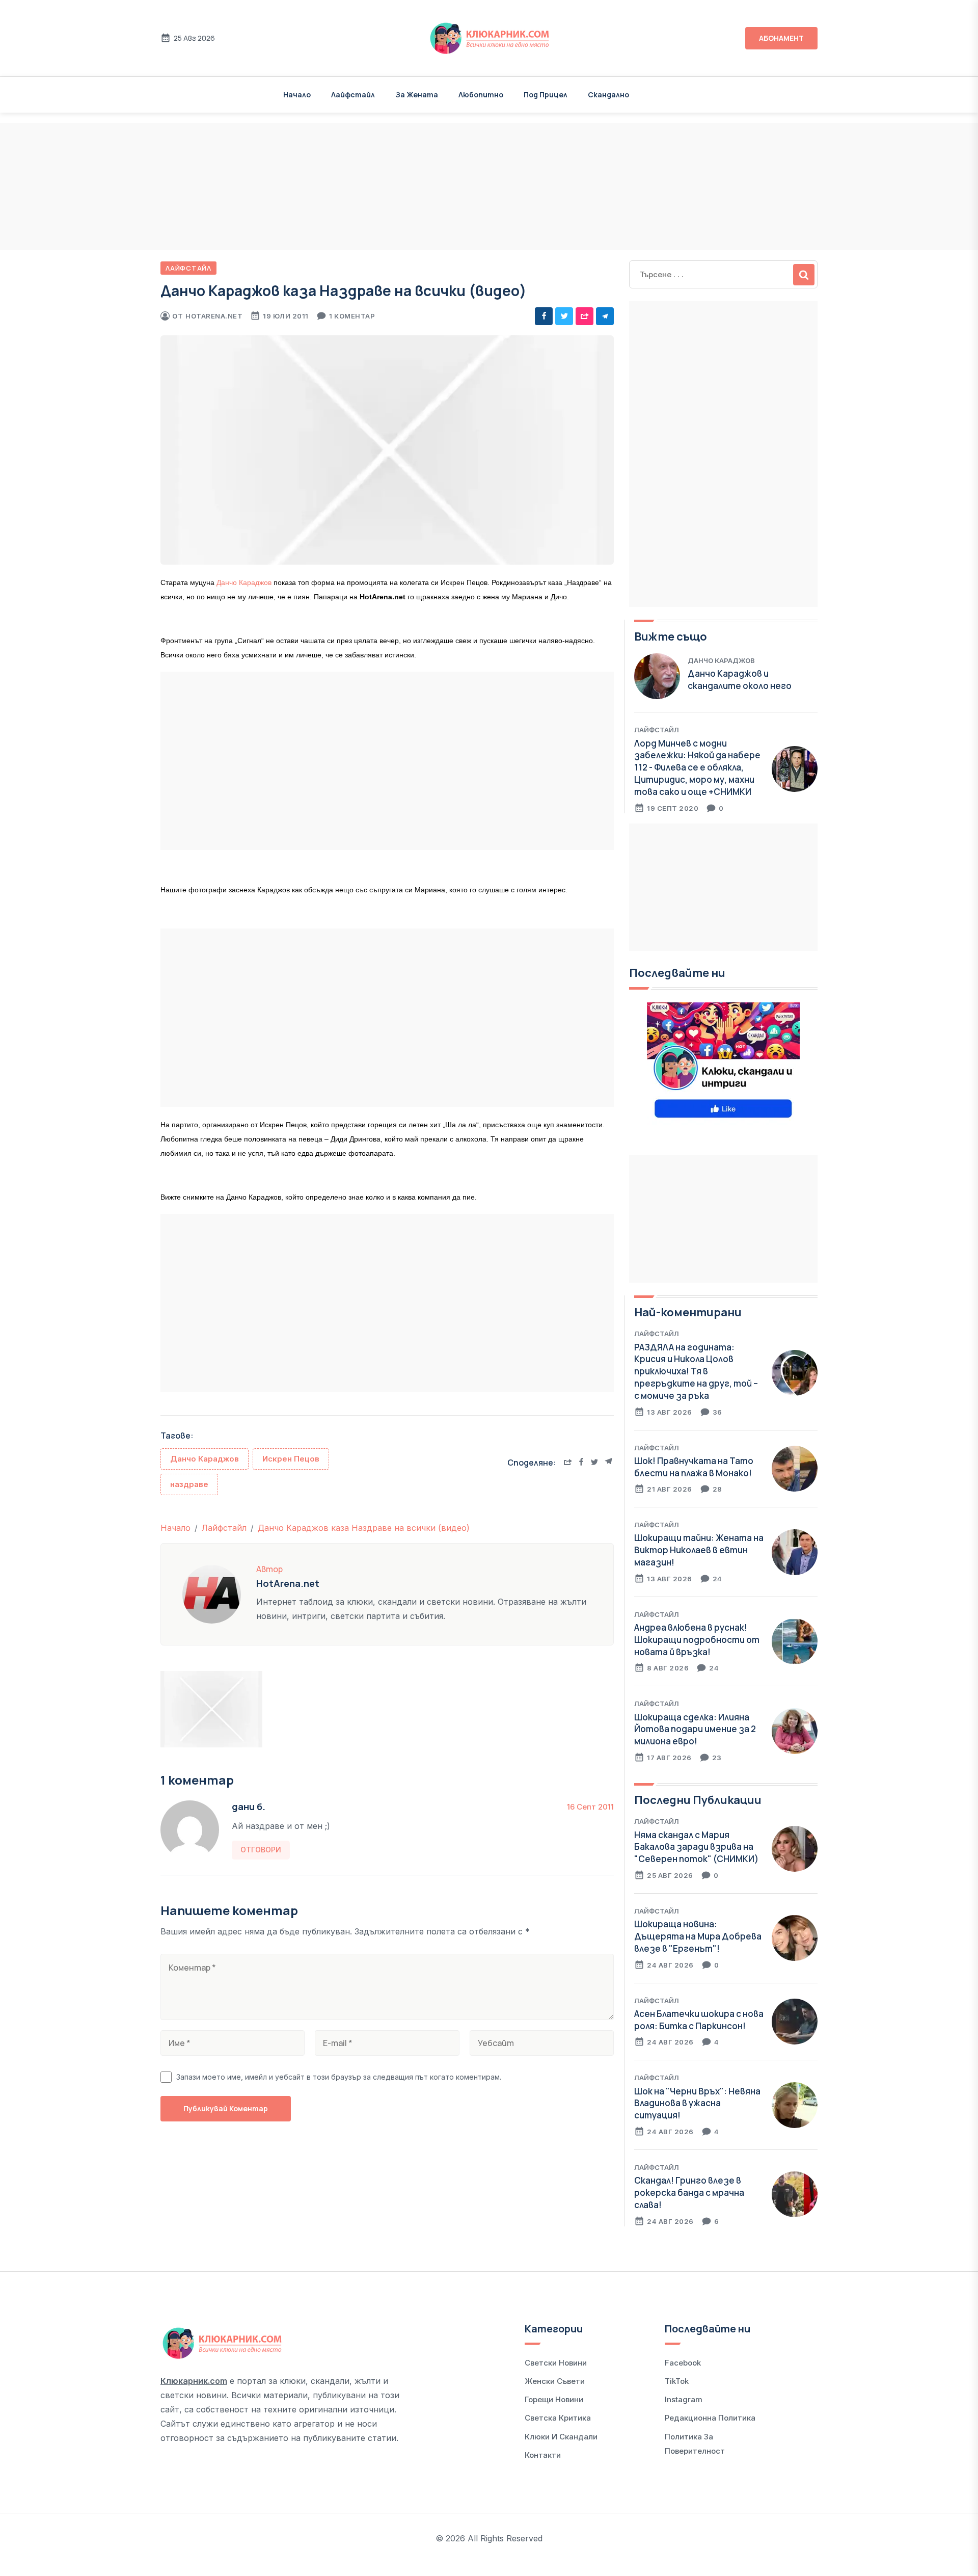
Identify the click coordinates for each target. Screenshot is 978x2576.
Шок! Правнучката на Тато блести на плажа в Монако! (694, 1467)
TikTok (677, 2381)
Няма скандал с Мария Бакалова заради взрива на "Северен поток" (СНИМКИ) (696, 1847)
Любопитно (481, 95)
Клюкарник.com (194, 2381)
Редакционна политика (710, 2418)
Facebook (683, 2363)
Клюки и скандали (561, 2437)
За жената (417, 95)
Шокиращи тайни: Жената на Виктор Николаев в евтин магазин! (699, 1550)
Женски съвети (555, 2381)
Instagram (684, 2399)
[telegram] (605, 316)
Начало (297, 95)
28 (717, 1489)
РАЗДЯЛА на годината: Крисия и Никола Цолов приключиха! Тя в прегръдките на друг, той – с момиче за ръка (696, 1371)
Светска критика (558, 2418)
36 (717, 1412)
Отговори (261, 1850)
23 (717, 1758)
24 (717, 1579)
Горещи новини (554, 2399)
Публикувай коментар (226, 2108)
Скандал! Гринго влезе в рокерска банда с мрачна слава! (689, 2193)
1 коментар (352, 316)
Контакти (543, 2455)
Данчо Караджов (244, 582)
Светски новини (556, 2363)
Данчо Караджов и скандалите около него (740, 680)
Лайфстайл (353, 95)
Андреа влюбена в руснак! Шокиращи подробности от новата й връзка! (697, 1640)
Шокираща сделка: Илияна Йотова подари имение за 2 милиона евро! (695, 1729)
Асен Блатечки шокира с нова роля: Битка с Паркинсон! (699, 2020)
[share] (585, 316)
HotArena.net (214, 316)
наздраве (189, 1484)
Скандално (608, 95)
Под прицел (546, 95)
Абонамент (781, 38)
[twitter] (564, 316)
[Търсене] (804, 275)
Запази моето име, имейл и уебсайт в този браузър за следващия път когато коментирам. (339, 2077)
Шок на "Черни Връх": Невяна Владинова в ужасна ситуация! (697, 2103)
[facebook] (544, 316)
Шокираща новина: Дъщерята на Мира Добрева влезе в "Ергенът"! (698, 1936)
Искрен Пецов (291, 1459)
